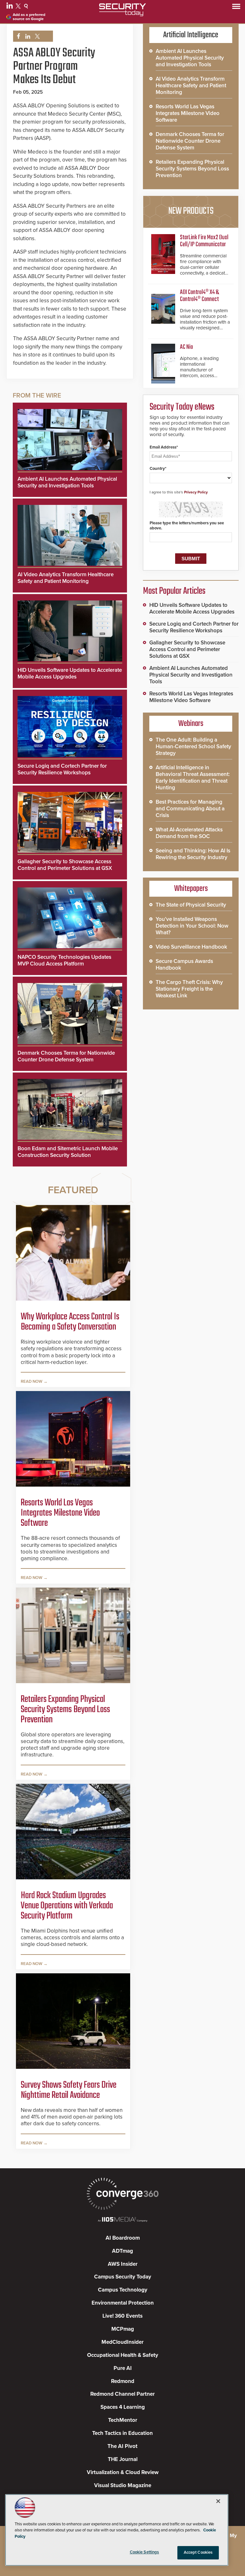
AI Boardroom (123, 2238)
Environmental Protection (123, 2303)
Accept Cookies (198, 2552)
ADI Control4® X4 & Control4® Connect (199, 296)
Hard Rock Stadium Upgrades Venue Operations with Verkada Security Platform (67, 1906)
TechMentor (123, 2420)
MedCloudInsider (122, 2342)
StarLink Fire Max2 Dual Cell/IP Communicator (204, 241)
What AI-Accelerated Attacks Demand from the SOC (189, 833)
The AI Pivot (122, 2446)
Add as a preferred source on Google (29, 17)
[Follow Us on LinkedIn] (10, 7)
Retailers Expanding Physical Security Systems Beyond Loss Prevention (65, 1710)
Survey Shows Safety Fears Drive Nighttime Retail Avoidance (69, 2090)
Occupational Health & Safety (123, 2355)
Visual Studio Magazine (123, 2485)
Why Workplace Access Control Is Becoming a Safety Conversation (70, 1322)
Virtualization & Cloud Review (123, 2472)
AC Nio (186, 347)
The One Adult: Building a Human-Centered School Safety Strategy (193, 746)
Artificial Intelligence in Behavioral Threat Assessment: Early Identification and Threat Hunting (193, 778)
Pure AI (123, 2368)
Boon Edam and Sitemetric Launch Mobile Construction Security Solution (68, 1152)
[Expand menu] (236, 8)
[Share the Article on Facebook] (17, 36)
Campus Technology (123, 2290)
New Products (191, 211)
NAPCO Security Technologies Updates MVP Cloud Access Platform (64, 960)
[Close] (218, 2501)
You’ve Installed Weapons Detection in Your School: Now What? (192, 926)
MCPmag (123, 2329)
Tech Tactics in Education (122, 2433)
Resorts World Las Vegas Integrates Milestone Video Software (60, 1513)
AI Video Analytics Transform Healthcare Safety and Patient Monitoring (66, 578)
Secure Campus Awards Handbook (184, 965)
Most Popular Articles (174, 591)
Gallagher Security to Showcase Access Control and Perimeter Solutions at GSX (65, 865)
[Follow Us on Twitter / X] (19, 7)
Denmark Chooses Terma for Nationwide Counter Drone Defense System (66, 1056)
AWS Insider (123, 2264)
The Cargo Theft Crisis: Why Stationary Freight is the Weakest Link (189, 989)
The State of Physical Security (191, 905)
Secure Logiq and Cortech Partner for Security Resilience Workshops (62, 769)
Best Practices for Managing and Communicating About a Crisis (190, 809)
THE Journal (123, 2459)
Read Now (32, 1381)
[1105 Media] (122, 2220)
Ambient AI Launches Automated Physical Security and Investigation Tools (67, 482)
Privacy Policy (196, 492)
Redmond (123, 2381)
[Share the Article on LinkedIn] (27, 36)
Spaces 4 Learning (123, 2407)
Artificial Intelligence (191, 35)
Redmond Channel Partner (122, 2394)
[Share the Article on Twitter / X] (37, 36)
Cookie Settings (145, 2552)
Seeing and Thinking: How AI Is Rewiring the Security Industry (193, 854)
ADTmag (122, 2251)
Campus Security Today (123, 2277)
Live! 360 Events (122, 2316)
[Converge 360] (122, 2195)
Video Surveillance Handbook (191, 947)
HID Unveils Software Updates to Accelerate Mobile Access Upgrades (70, 673)
